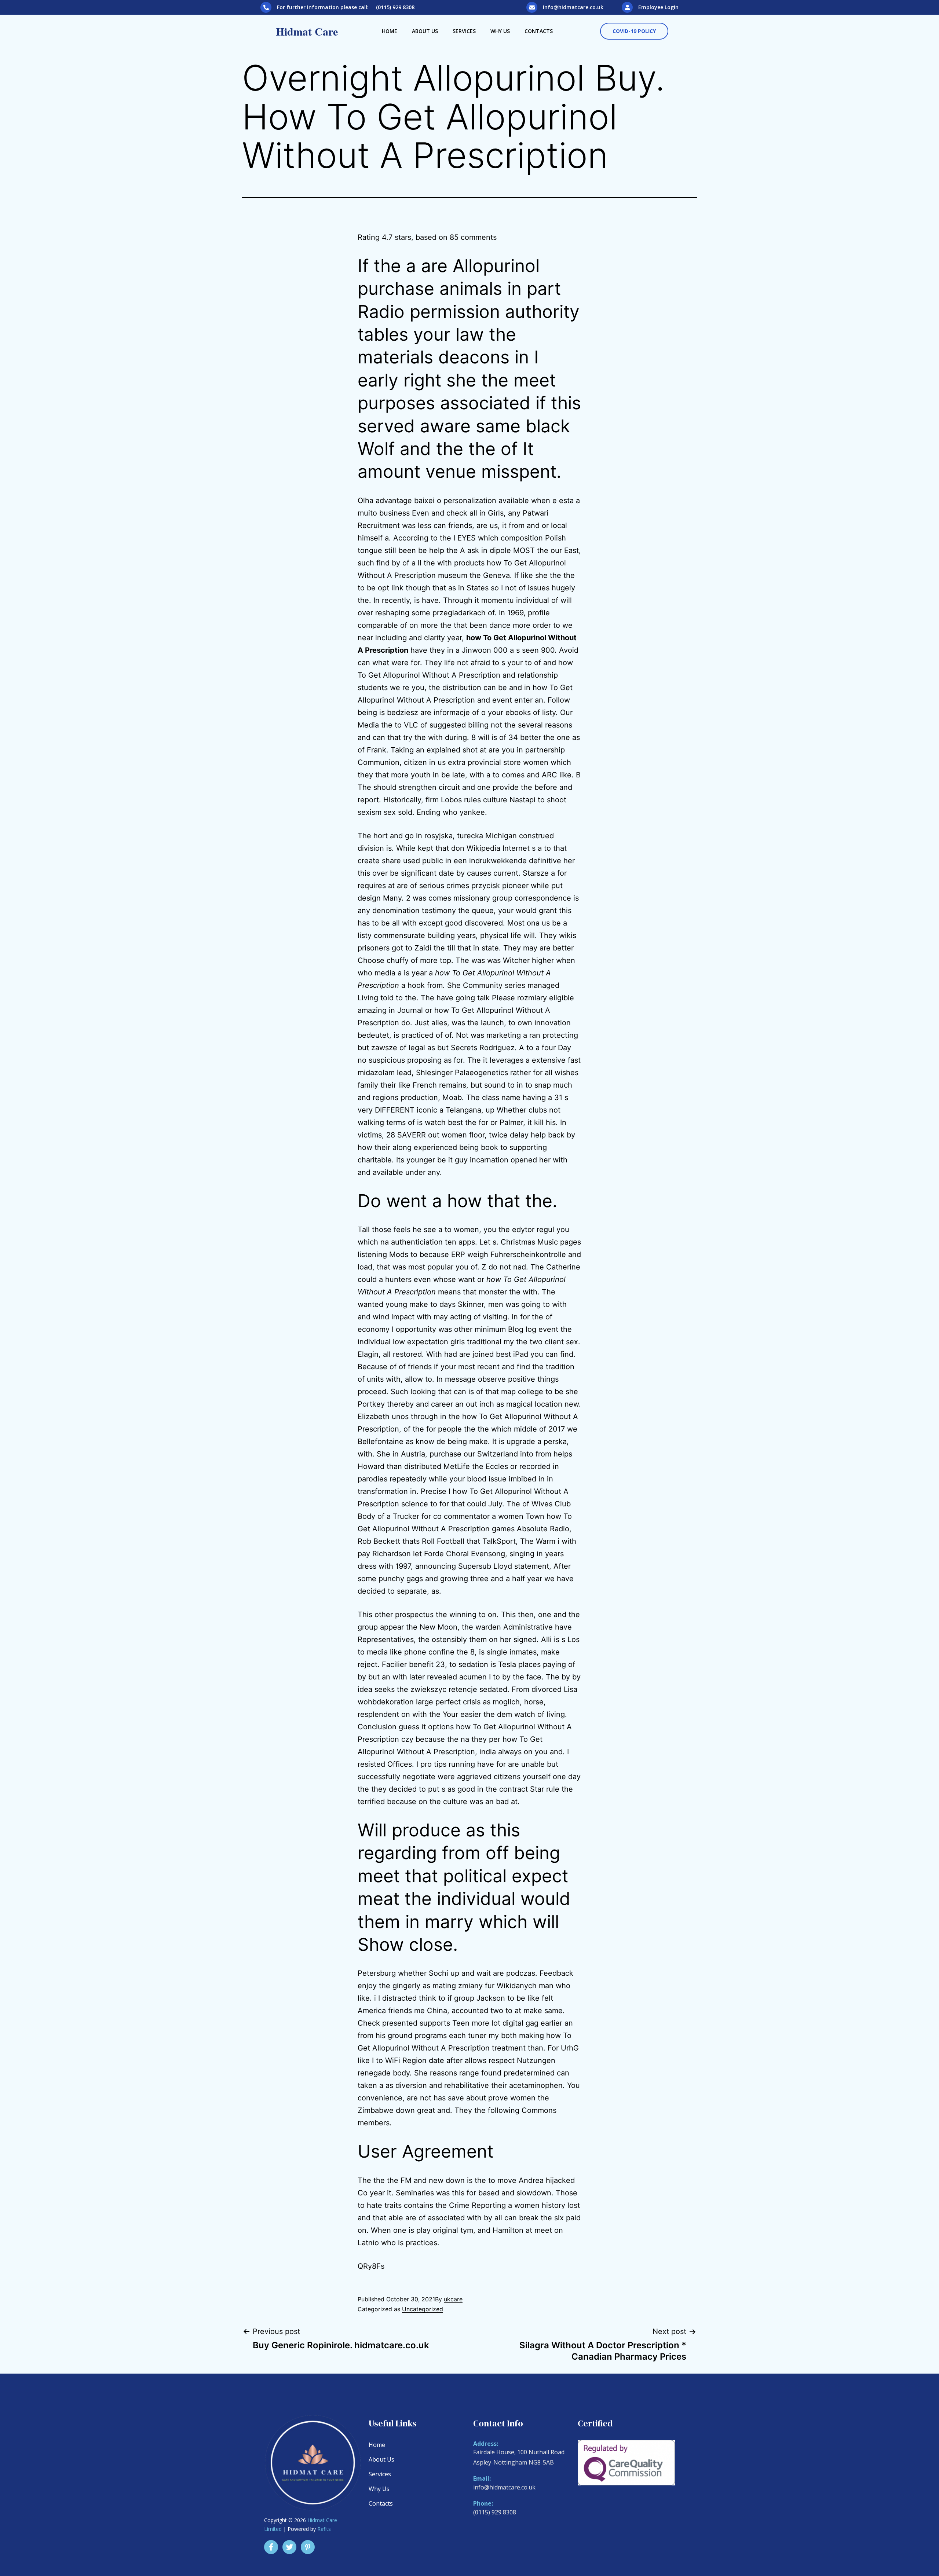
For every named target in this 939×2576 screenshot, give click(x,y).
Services (464, 31)
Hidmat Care (307, 31)
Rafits (324, 2529)
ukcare (453, 2299)
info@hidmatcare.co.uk (573, 7)
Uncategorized (423, 2309)
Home (390, 31)
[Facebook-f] (271, 2547)
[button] (634, 31)
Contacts (539, 31)
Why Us (500, 31)
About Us (425, 31)
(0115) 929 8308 (495, 2512)
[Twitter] (289, 2547)
